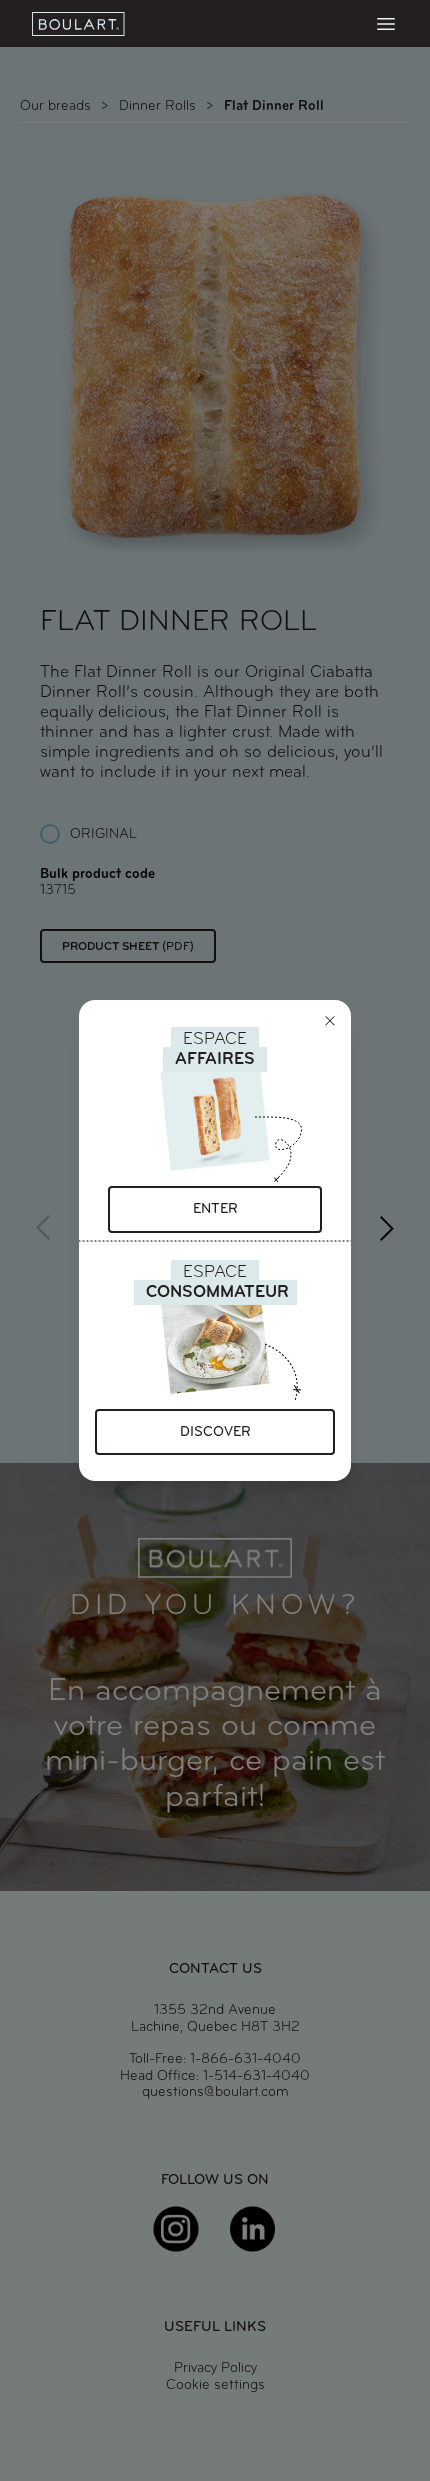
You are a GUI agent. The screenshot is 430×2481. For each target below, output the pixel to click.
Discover (215, 1432)
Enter (215, 1209)
